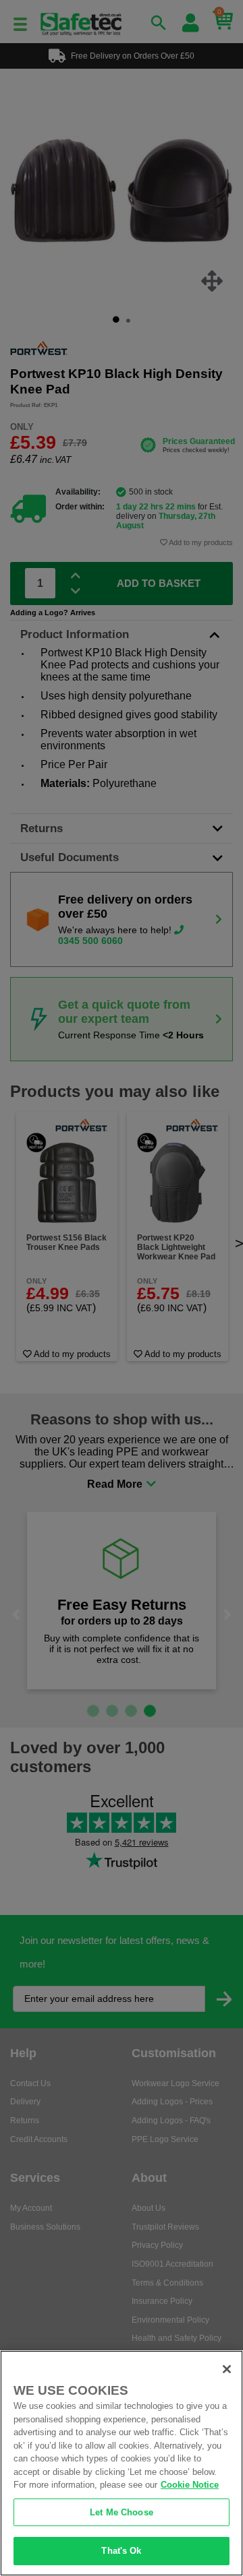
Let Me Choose (122, 2512)
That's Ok (121, 2551)
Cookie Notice (190, 2485)
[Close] (227, 2369)
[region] (122, 2463)
